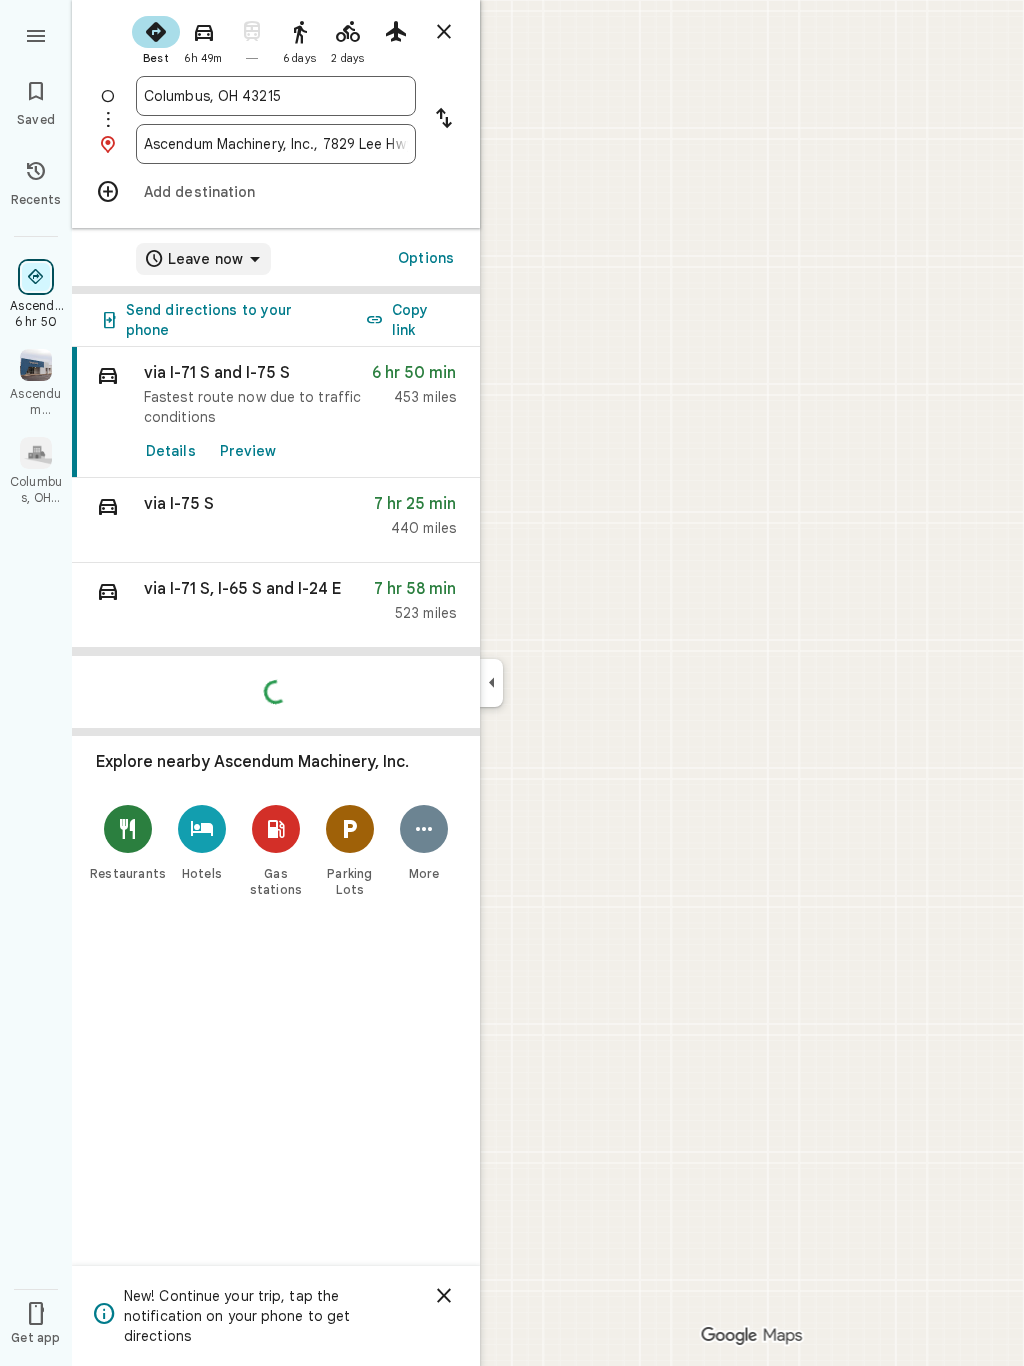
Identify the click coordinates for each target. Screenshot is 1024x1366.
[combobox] (276, 96)
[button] (276, 520)
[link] (276, 412)
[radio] (156, 38)
